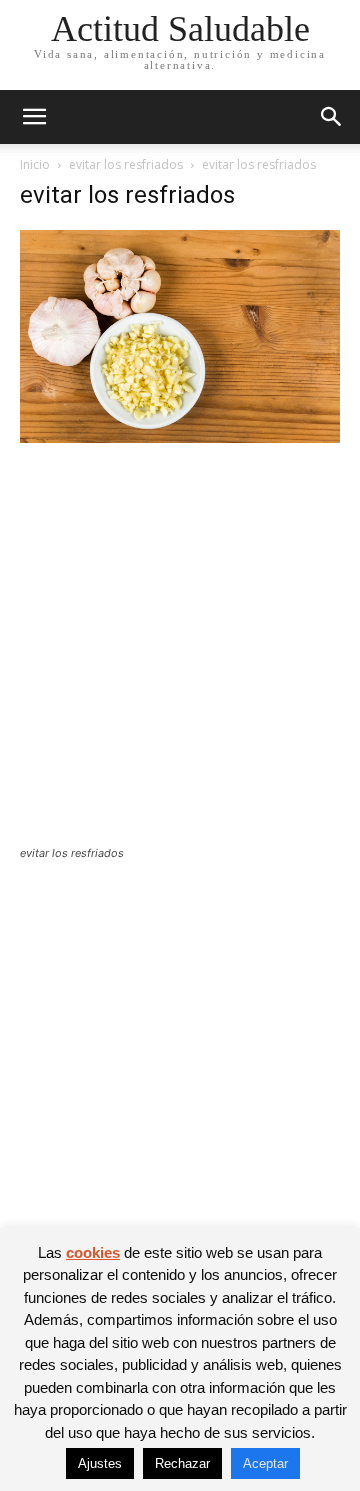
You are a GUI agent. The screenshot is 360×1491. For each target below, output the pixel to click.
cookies (93, 1252)
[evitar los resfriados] (180, 437)
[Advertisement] (180, 657)
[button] (34, 117)
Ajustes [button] (100, 1463)
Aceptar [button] (265, 1463)
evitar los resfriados (126, 164)
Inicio (35, 164)
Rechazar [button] (182, 1463)
